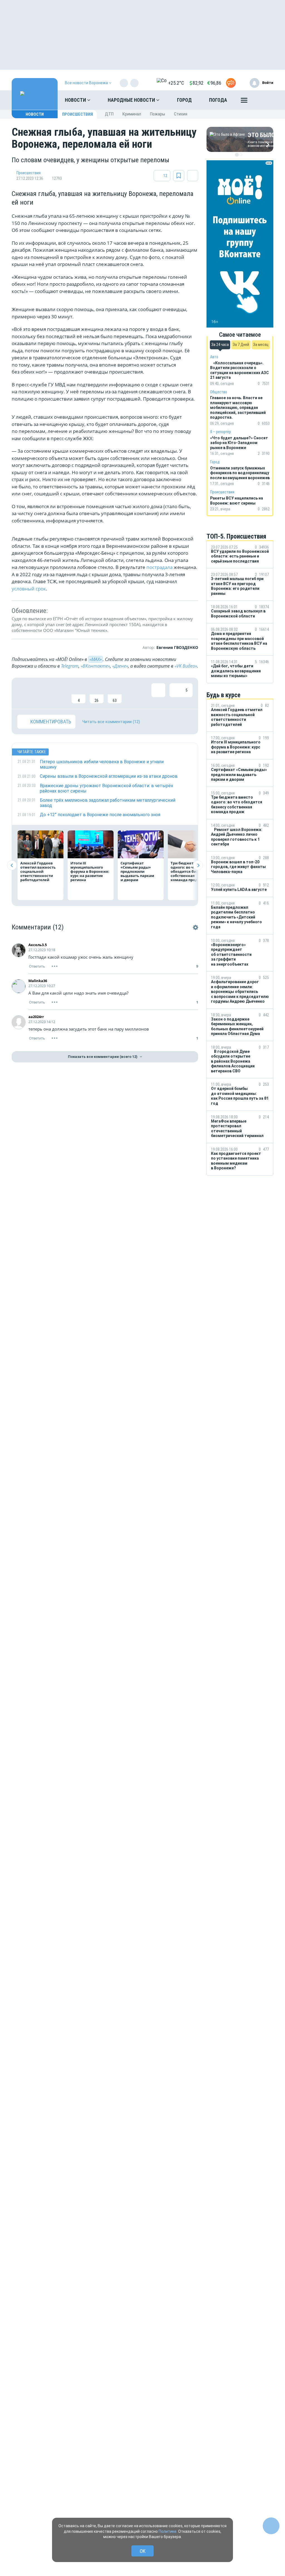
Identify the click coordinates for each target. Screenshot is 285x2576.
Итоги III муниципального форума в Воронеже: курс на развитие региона (90, 871)
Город (184, 100)
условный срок (29, 589)
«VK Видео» (186, 666)
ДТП (109, 114)
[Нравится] (24, 693)
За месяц (261, 345)
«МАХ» (95, 659)
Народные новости (132, 100)
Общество (219, 392)
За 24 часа (220, 345)
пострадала (159, 567)
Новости (76, 100)
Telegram (70, 666)
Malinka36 (38, 981)
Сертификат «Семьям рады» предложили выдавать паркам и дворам (137, 871)
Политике (168, 2531)
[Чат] (271, 2526)
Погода (218, 100)
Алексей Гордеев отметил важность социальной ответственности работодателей (38, 871)
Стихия (181, 114)
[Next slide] (198, 865)
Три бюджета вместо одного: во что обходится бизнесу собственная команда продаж (190, 871)
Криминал (132, 114)
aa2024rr (36, 1017)
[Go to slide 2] (241, 155)
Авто (214, 357)
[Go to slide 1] (237, 155)
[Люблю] (60, 693)
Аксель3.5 (38, 945)
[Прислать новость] (231, 83)
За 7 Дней (241, 345)
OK (143, 2551)
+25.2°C (176, 83)
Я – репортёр (221, 432)
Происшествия (78, 114)
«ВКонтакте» (95, 666)
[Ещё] (244, 101)
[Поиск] (264, 100)
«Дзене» (120, 666)
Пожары (158, 114)
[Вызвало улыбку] (42, 693)
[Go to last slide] (12, 865)
